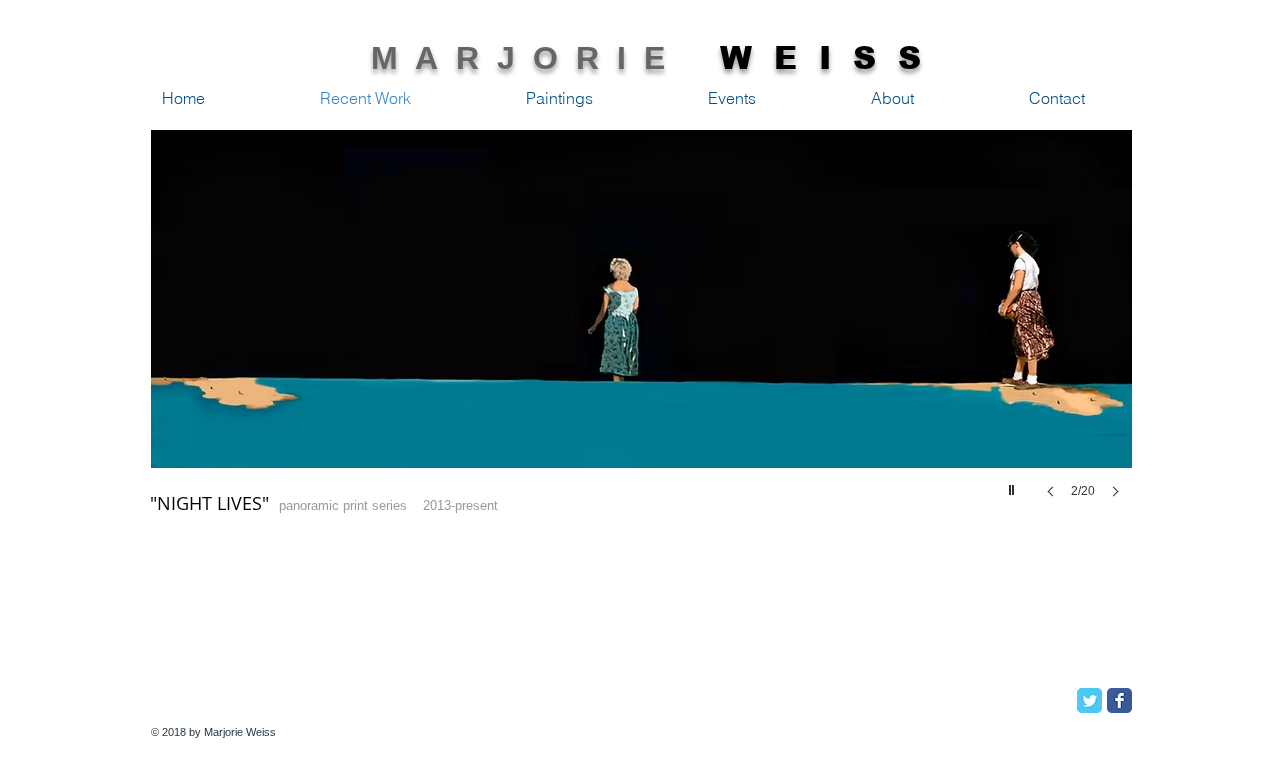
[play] (1014, 485)
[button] (641, 334)
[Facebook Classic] (1119, 700)
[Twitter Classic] (1089, 700)
